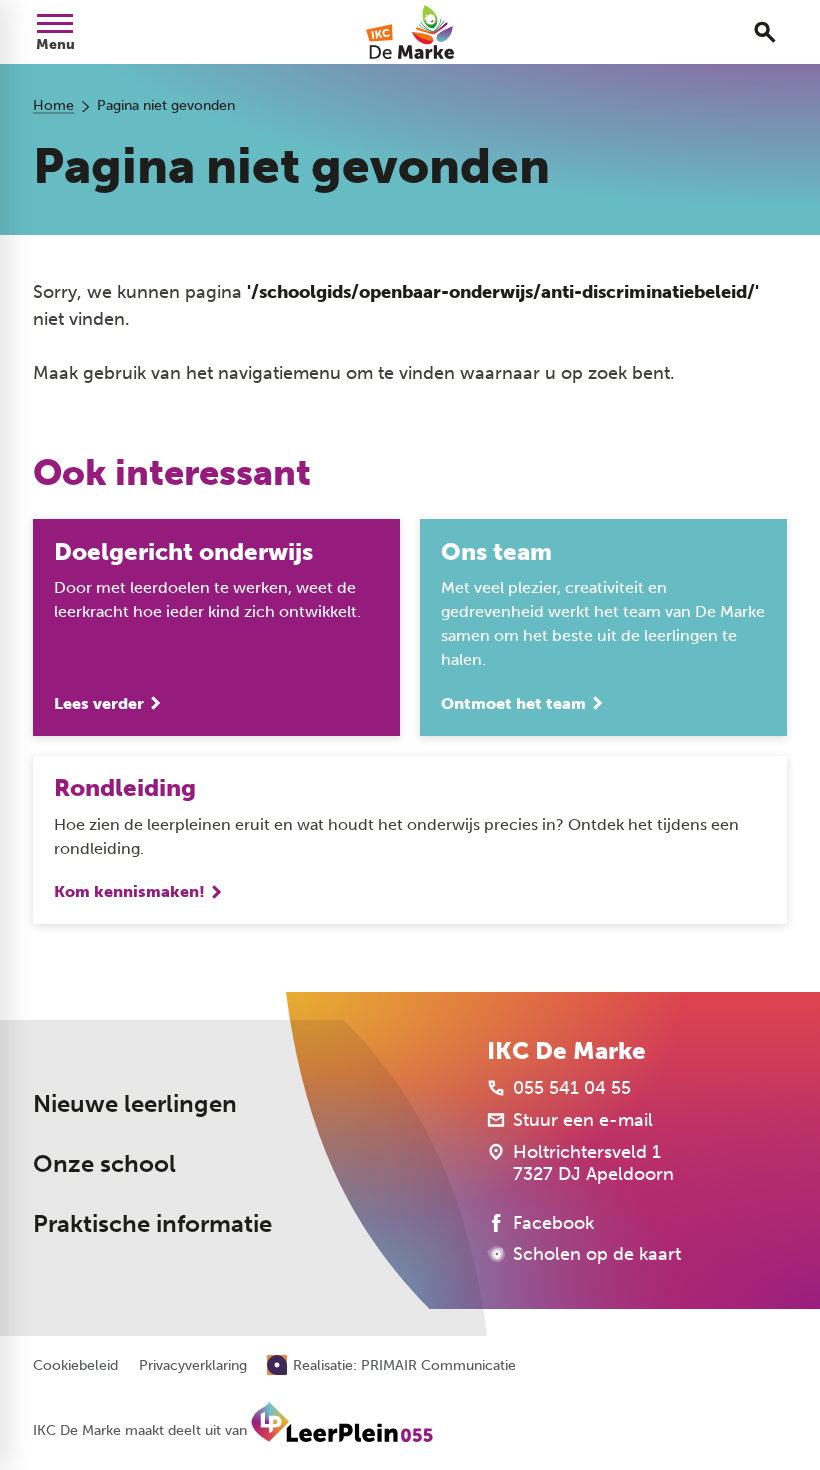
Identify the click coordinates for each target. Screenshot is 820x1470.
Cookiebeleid (75, 1366)
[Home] (410, 32)
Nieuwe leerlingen (135, 1103)
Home (53, 105)
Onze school (104, 1163)
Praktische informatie (152, 1223)
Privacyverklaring (193, 1366)
